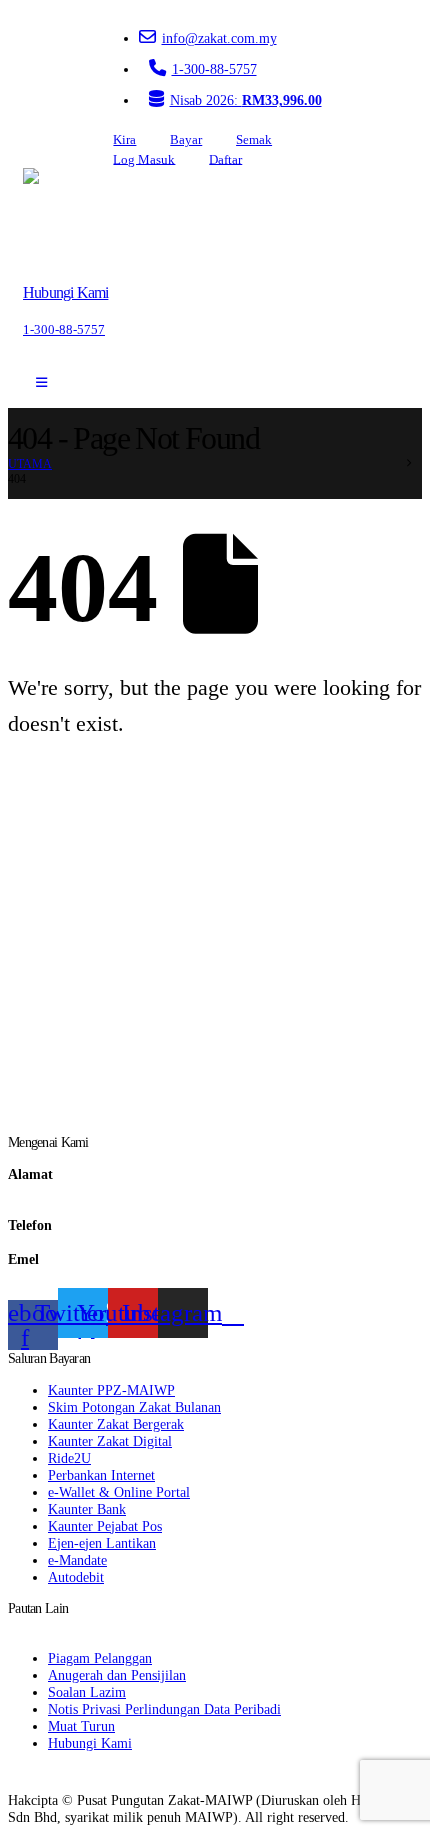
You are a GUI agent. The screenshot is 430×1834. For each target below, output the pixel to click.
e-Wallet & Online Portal (119, 1492)
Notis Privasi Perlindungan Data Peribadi (164, 1709)
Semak (254, 140)
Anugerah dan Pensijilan (117, 1675)
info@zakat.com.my (219, 38)
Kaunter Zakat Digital (110, 1441)
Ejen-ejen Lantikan (102, 1543)
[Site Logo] (80, 218)
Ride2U (69, 1458)
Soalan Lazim (87, 1692)
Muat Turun (81, 1726)
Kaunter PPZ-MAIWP (111, 1390)
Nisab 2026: (246, 100)
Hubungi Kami (90, 1743)
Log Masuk (144, 159)
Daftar (225, 159)
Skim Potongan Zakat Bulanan (134, 1407)
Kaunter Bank (87, 1509)
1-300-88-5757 (214, 69)
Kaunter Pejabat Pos (105, 1526)
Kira (124, 140)
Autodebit (76, 1577)
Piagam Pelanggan (100, 1658)
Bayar (186, 140)
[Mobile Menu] (41, 383)
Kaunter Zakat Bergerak (116, 1424)
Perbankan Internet (101, 1475)
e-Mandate (77, 1560)
